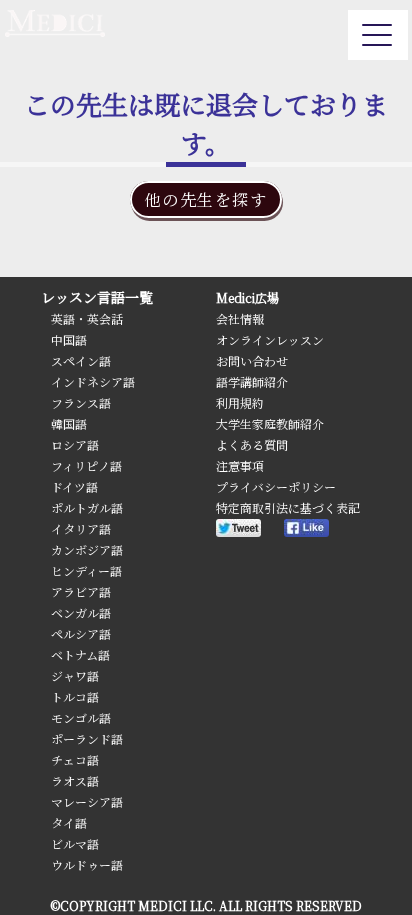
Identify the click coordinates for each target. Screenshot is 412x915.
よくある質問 (252, 444)
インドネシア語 (93, 381)
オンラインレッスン (270, 339)
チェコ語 (75, 759)
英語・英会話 (87, 318)
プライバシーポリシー (276, 486)
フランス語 (81, 402)
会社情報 (240, 318)
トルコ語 (75, 696)
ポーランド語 (87, 738)
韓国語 (69, 423)
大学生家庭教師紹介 (270, 423)
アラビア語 (81, 591)
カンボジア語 (87, 549)
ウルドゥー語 (87, 864)
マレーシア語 (87, 801)
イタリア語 (81, 528)
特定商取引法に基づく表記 (288, 507)
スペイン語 (81, 360)
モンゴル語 (81, 717)
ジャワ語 (75, 675)
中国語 (69, 339)
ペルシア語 (81, 633)
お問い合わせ (252, 360)
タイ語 (69, 822)
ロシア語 (75, 444)
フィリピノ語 (86, 465)
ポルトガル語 (87, 507)
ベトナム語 (80, 654)
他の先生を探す (205, 199)
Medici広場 (247, 297)
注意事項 (240, 465)
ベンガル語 (81, 612)
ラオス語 (75, 780)
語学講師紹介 (252, 381)
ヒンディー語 (86, 570)
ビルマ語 (75, 843)
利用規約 (240, 402)
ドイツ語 (74, 486)
